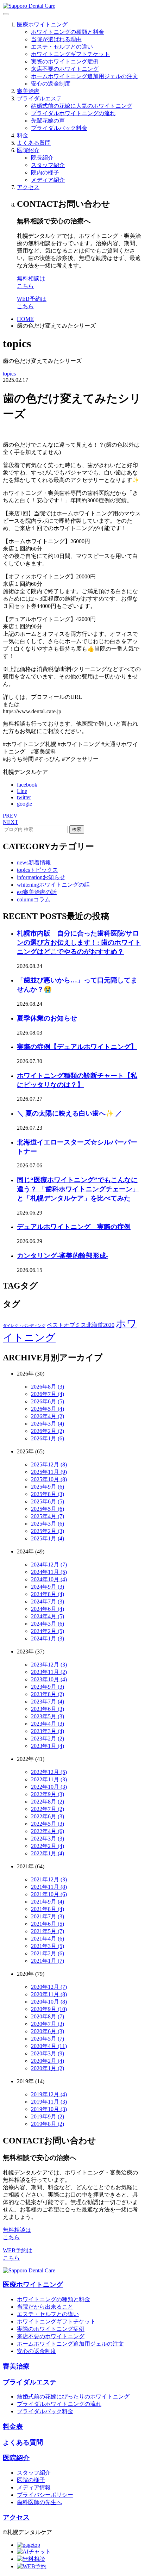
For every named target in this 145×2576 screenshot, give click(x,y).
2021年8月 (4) (48, 1909)
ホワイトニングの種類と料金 (68, 32)
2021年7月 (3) (48, 1916)
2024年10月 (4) (49, 1579)
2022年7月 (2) (48, 1809)
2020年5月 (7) (48, 2039)
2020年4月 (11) (49, 2046)
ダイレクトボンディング (24, 1326)
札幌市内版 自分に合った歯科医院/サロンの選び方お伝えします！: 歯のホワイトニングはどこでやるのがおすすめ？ (79, 942)
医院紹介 (28, 150)
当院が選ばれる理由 (56, 39)
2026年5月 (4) (48, 1409)
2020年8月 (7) (48, 2016)
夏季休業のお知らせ (47, 1018)
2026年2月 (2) (48, 1431)
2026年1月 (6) (48, 1438)
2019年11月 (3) (49, 2102)
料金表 (13, 2426)
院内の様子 (45, 172)
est (37, 892)
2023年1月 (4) (48, 1746)
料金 (23, 135)
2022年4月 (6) (48, 1831)
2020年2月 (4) (48, 2061)
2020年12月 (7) (49, 1987)
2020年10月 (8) (49, 2002)
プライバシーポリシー (45, 2495)
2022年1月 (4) (48, 1853)
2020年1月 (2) (48, 2068)
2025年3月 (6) (48, 1524)
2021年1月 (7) (48, 1961)
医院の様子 (31, 2480)
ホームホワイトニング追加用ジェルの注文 (84, 76)
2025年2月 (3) (48, 1531)
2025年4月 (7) (48, 1516)
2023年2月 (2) (48, 1739)
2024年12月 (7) (49, 1565)
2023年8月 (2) (48, 1694)
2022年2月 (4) (48, 1846)
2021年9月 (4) (48, 1902)
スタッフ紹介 (48, 165)
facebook (27, 785)
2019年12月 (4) (49, 2094)
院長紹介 (42, 158)
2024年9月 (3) (48, 1587)
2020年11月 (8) (49, 1994)
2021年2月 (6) (48, 1953)
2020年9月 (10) (49, 2009)
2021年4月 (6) (48, 1939)
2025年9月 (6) (48, 1487)
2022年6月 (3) (48, 1816)
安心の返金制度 (51, 84)
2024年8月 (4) (48, 1594)
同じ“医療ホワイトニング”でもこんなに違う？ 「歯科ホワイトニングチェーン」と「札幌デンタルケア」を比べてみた (78, 1189)
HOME (25, 319)
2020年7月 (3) (48, 2024)
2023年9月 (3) (48, 1687)
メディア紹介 (48, 180)
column (34, 899)
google (24, 804)
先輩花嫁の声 (48, 121)
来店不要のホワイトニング (65, 69)
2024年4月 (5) (48, 1616)
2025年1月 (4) (48, 1538)
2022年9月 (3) (48, 1794)
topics (9, 374)
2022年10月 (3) (49, 1787)
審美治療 (28, 91)
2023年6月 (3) (48, 1709)
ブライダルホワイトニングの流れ (73, 113)
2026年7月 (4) (48, 1394)
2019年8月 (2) (48, 2124)
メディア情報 (34, 2487)
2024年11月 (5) (49, 1572)
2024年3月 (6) (48, 1624)
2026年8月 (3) (48, 1387)
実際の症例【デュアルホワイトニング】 (77, 1047)
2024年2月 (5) (48, 1631)
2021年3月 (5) (48, 1946)
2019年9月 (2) (48, 2116)
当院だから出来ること (45, 2307)
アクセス (28, 187)
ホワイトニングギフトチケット (70, 54)
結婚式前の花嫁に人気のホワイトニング (82, 106)
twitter (24, 797)
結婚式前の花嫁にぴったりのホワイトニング (73, 2397)
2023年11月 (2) (49, 1672)
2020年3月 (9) (48, 2053)
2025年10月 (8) (49, 1479)
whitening (53, 885)
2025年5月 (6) (48, 1509)
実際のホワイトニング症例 (65, 61)
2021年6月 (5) (48, 1924)
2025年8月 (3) (48, 1494)
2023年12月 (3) (49, 1665)
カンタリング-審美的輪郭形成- (62, 1256)
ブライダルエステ (39, 98)
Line (22, 791)
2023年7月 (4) (48, 1702)
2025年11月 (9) (49, 1472)
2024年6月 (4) (48, 1609)
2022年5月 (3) (48, 1824)
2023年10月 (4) (49, 1679)
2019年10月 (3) (49, 2109)
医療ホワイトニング (42, 24)
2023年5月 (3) (48, 1716)
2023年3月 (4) (48, 1731)
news (34, 862)
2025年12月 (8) (49, 1464)
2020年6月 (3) (48, 2031)
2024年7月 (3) (48, 1602)
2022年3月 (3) (48, 1839)
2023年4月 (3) (48, 1724)
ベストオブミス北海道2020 (81, 1325)
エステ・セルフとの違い (62, 47)
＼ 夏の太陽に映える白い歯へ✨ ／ (70, 1113)
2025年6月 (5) (48, 1501)
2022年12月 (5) (49, 1772)
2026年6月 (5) (48, 1401)
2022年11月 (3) (49, 1779)
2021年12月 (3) (49, 1879)
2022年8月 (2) (48, 1802)
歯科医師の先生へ (39, 2502)
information (41, 877)
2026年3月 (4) (48, 1424)
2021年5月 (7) (48, 1931)
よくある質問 (34, 143)
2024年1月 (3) (48, 1638)
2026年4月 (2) (48, 1416)
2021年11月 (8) (49, 1887)
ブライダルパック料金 (59, 128)
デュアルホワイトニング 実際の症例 (74, 1227)
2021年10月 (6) (49, 1894)
